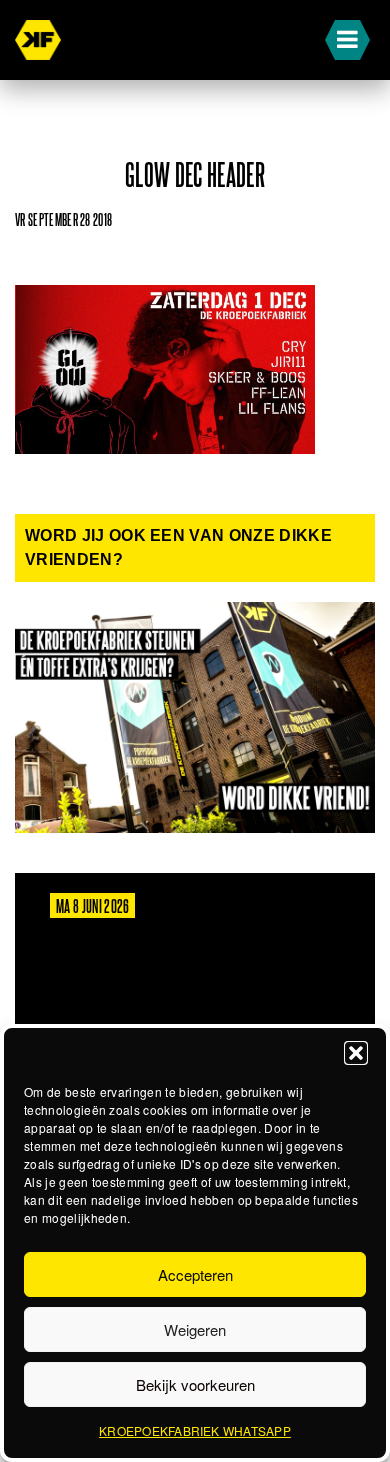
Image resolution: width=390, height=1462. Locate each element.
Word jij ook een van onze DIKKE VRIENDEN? (178, 547)
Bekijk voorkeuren (195, 1384)
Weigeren (195, 1329)
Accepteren (195, 1274)
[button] (356, 1053)
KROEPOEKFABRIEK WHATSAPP (195, 1430)
